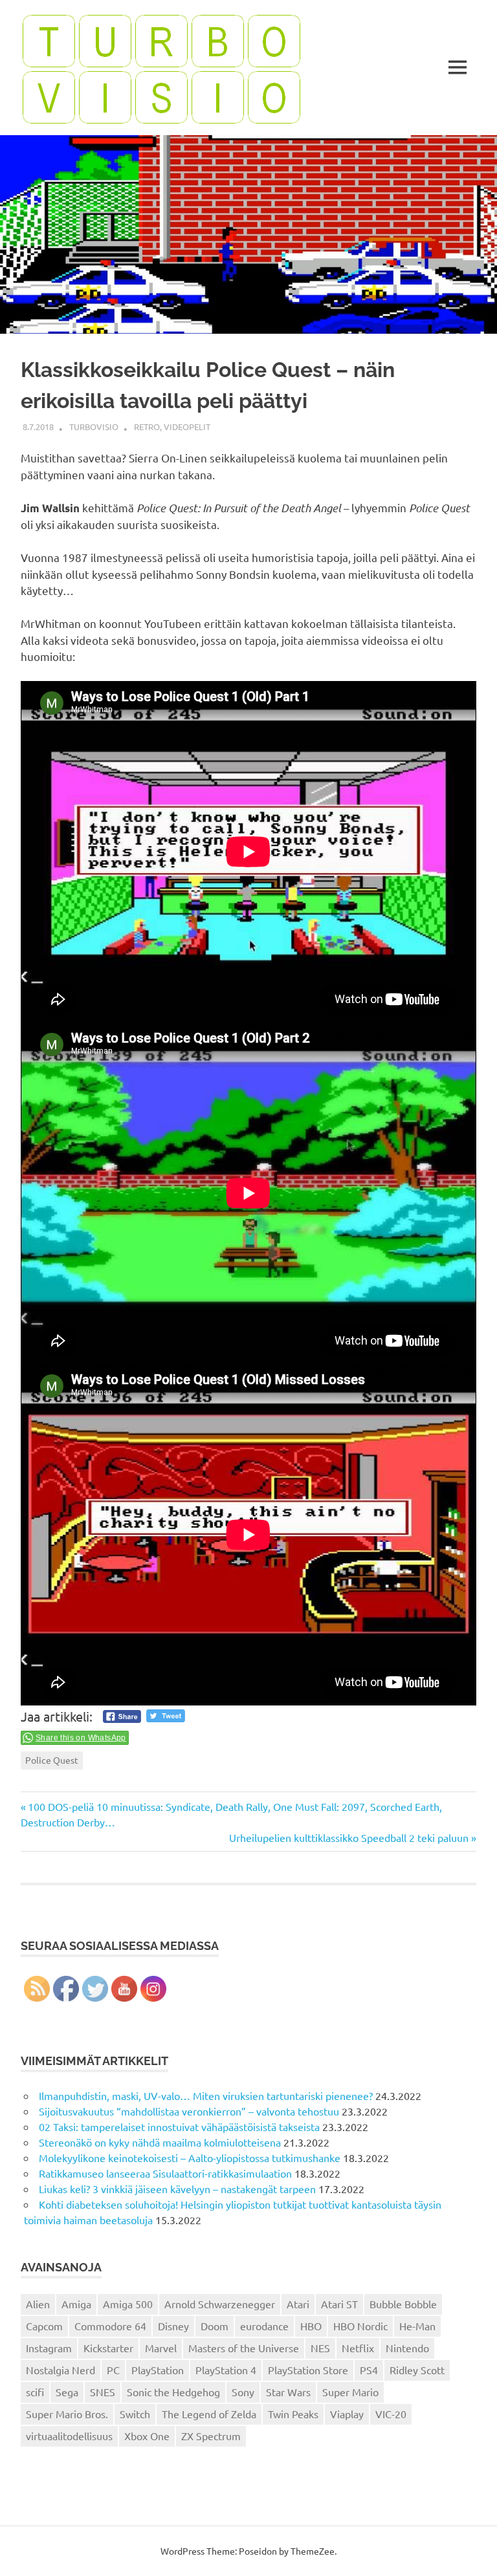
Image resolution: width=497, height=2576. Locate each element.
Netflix (358, 2348)
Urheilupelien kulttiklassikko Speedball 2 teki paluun (349, 1837)
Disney (173, 2326)
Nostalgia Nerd (61, 2370)
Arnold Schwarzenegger (220, 2304)
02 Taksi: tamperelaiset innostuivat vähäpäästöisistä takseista (179, 2127)
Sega (67, 2392)
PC (113, 2370)
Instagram (49, 2348)
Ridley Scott (417, 2370)
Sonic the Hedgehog (173, 2392)
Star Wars (288, 2392)
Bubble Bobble (403, 2304)
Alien (38, 2304)
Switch (135, 2414)
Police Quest (52, 1760)
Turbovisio (94, 427)
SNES (103, 2392)
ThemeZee (313, 2551)
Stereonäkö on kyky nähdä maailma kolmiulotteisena (160, 2142)
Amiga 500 (128, 2304)
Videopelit (187, 427)
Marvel (161, 2348)
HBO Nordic (360, 2326)
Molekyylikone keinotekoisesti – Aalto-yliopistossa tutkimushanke (190, 2158)
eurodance (264, 2326)
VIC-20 (391, 2414)
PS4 (369, 2370)
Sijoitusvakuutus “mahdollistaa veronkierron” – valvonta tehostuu (189, 2111)
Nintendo (407, 2348)
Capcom (44, 2326)
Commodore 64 (110, 2326)
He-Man (417, 2326)
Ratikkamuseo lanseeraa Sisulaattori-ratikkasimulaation (165, 2173)
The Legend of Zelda (209, 2414)
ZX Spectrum (211, 2436)
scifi (35, 2392)
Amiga (76, 2304)
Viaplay (347, 2414)
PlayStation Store (308, 2370)
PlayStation (158, 2370)
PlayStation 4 (226, 2370)
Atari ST (339, 2304)
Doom (215, 2326)
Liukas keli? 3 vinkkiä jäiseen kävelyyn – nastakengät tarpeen (177, 2189)
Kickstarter (108, 2348)
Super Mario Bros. (67, 2414)
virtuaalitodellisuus (69, 2436)
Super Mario (350, 2392)
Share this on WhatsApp (81, 1738)
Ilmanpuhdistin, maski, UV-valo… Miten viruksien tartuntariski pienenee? (206, 2095)
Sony (243, 2392)
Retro (147, 427)
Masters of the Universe (244, 2348)
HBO (311, 2326)
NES (320, 2348)
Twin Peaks (293, 2414)
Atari (298, 2304)
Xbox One (147, 2436)
